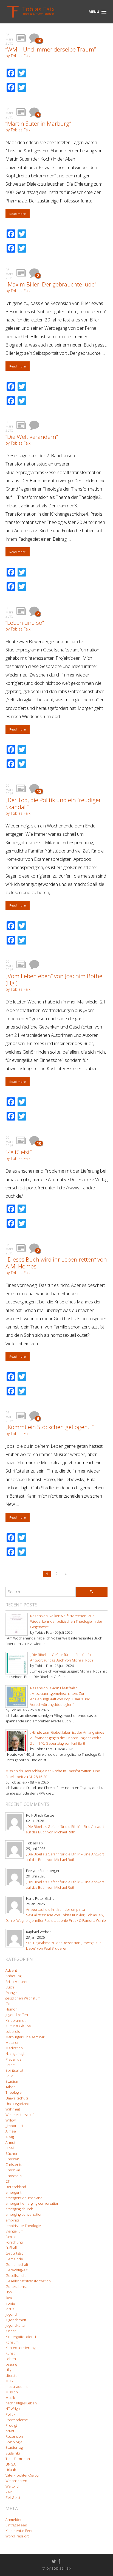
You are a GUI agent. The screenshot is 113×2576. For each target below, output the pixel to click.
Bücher (12, 2154)
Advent (11, 1970)
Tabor (10, 2087)
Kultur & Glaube (18, 2026)
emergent (13, 2192)
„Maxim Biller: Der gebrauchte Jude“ (51, 284)
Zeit (9, 2492)
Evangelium (15, 2231)
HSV (9, 2292)
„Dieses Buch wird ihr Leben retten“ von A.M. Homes (56, 1263)
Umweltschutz (17, 2098)
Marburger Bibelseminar (25, 2037)
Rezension (14, 2436)
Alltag (10, 2137)
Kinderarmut (15, 2021)
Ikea (9, 2298)
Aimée (11, 2131)
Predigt (11, 2425)
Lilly (8, 2370)
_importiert (14, 2126)
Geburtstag (14, 2253)
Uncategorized (17, 2104)
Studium (12, 2081)
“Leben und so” (25, 623)
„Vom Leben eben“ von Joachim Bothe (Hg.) (54, 979)
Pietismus (13, 2059)
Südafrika (13, 2453)
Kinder (11, 2331)
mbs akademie (17, 2387)
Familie (11, 2237)
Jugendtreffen (17, 2015)
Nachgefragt (15, 2054)
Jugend (11, 2314)
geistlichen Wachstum (23, 1998)
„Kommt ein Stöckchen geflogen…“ (50, 1427)
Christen (12, 2159)
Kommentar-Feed (19, 2531)
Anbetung (13, 1976)
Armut (10, 2143)
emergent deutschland (24, 2198)
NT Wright (13, 2409)
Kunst (10, 2353)
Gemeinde (14, 2259)
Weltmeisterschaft (20, 2115)
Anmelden (14, 2520)
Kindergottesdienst (21, 2337)
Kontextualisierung (20, 2348)
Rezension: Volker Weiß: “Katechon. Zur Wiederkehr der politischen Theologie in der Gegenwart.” (66, 1621)
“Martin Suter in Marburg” (38, 123)
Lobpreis (13, 2032)
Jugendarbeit (16, 2320)
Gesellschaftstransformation (28, 2281)
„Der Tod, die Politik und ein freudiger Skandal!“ (53, 803)
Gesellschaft (15, 2276)
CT (8, 2181)
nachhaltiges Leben (21, 2403)
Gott (9, 2004)
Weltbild (12, 2486)
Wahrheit (13, 2109)
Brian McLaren (17, 1982)
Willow (11, 2120)
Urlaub (11, 2470)
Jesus (10, 2309)
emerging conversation (24, 2214)
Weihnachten (16, 2481)
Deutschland (16, 2187)
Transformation (18, 2459)
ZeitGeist (13, 2498)
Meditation (14, 2048)
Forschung (14, 2242)
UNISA (11, 2464)
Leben (11, 2359)
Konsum (12, 2342)
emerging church (19, 2209)
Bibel (10, 2148)
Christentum (15, 2165)
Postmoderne (17, 2420)
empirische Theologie (23, 2226)
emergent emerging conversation (32, 2203)
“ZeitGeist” (19, 1152)
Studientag (14, 2448)
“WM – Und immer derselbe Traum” (51, 49)
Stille (9, 2076)
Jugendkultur (16, 2325)
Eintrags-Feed (16, 2525)
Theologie (14, 2092)
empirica (12, 2220)
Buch (10, 1987)
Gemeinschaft (17, 2265)
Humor (11, 2009)
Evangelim (13, 1993)
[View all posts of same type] (21, 38)
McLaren (12, 2043)
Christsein (14, 2176)
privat (10, 2431)
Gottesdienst (16, 2287)
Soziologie (14, 2442)
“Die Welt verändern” (32, 437)
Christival (13, 2170)
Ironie (10, 2303)
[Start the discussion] (34, 425)
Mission (12, 2392)
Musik (10, 2398)
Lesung (11, 2364)
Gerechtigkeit (16, 2270)
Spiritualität (14, 2070)
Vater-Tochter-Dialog (22, 2475)
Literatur (12, 2376)
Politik (10, 2414)
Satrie (10, 2065)
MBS (9, 2381)
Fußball (11, 2248)
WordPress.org (17, 2536)
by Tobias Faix (18, 56)
